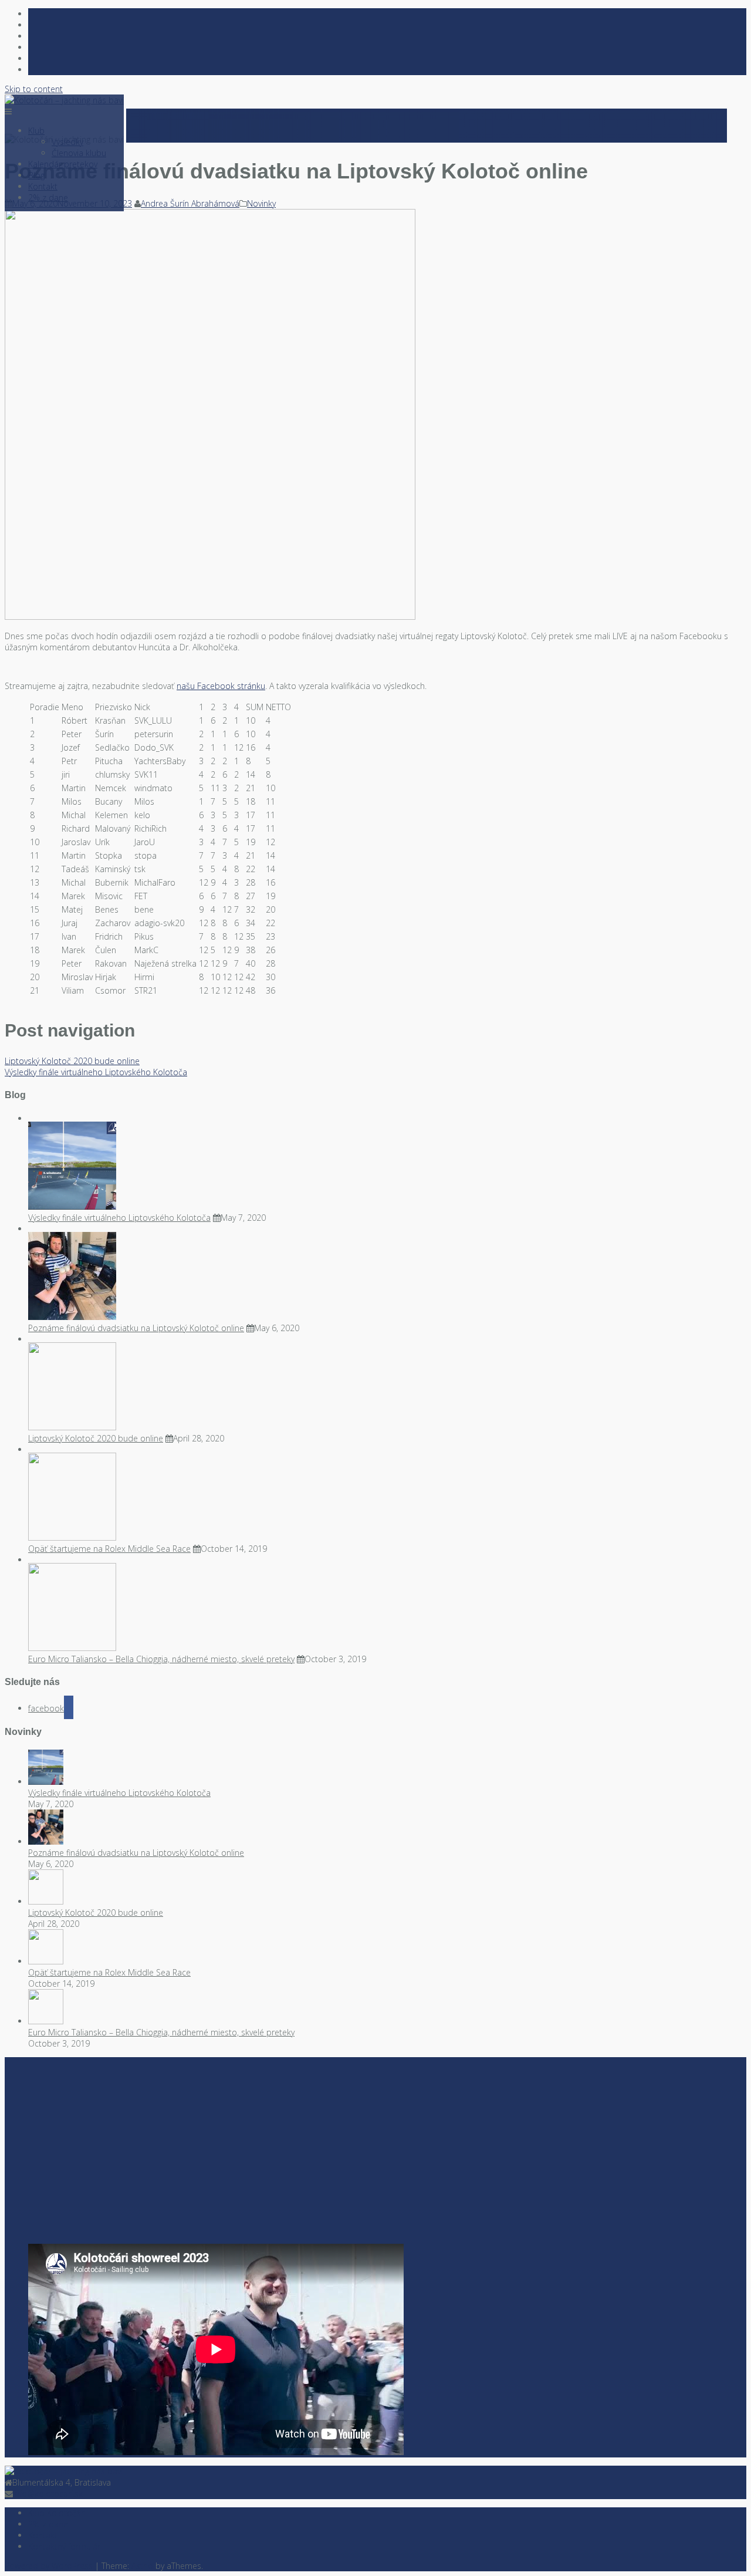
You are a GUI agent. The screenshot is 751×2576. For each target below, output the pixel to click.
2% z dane (48, 197)
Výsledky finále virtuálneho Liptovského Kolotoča (96, 1072)
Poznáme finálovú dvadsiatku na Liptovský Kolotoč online (136, 1328)
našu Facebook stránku (221, 686)
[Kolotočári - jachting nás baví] (64, 2471)
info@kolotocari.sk (48, 2494)
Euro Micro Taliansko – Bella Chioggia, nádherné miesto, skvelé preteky (161, 1659)
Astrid (142, 2566)
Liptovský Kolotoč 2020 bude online (72, 1061)
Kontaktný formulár (64, 2546)
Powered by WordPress (49, 2566)
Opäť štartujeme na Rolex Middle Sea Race (109, 1549)
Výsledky (67, 142)
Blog (36, 175)
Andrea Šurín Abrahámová (190, 203)
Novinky (261, 203)
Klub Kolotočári (57, 2513)
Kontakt (43, 186)
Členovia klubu (79, 153)
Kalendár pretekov (63, 164)
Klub (36, 131)
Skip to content (34, 89)
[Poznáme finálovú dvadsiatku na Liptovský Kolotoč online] (210, 617)
